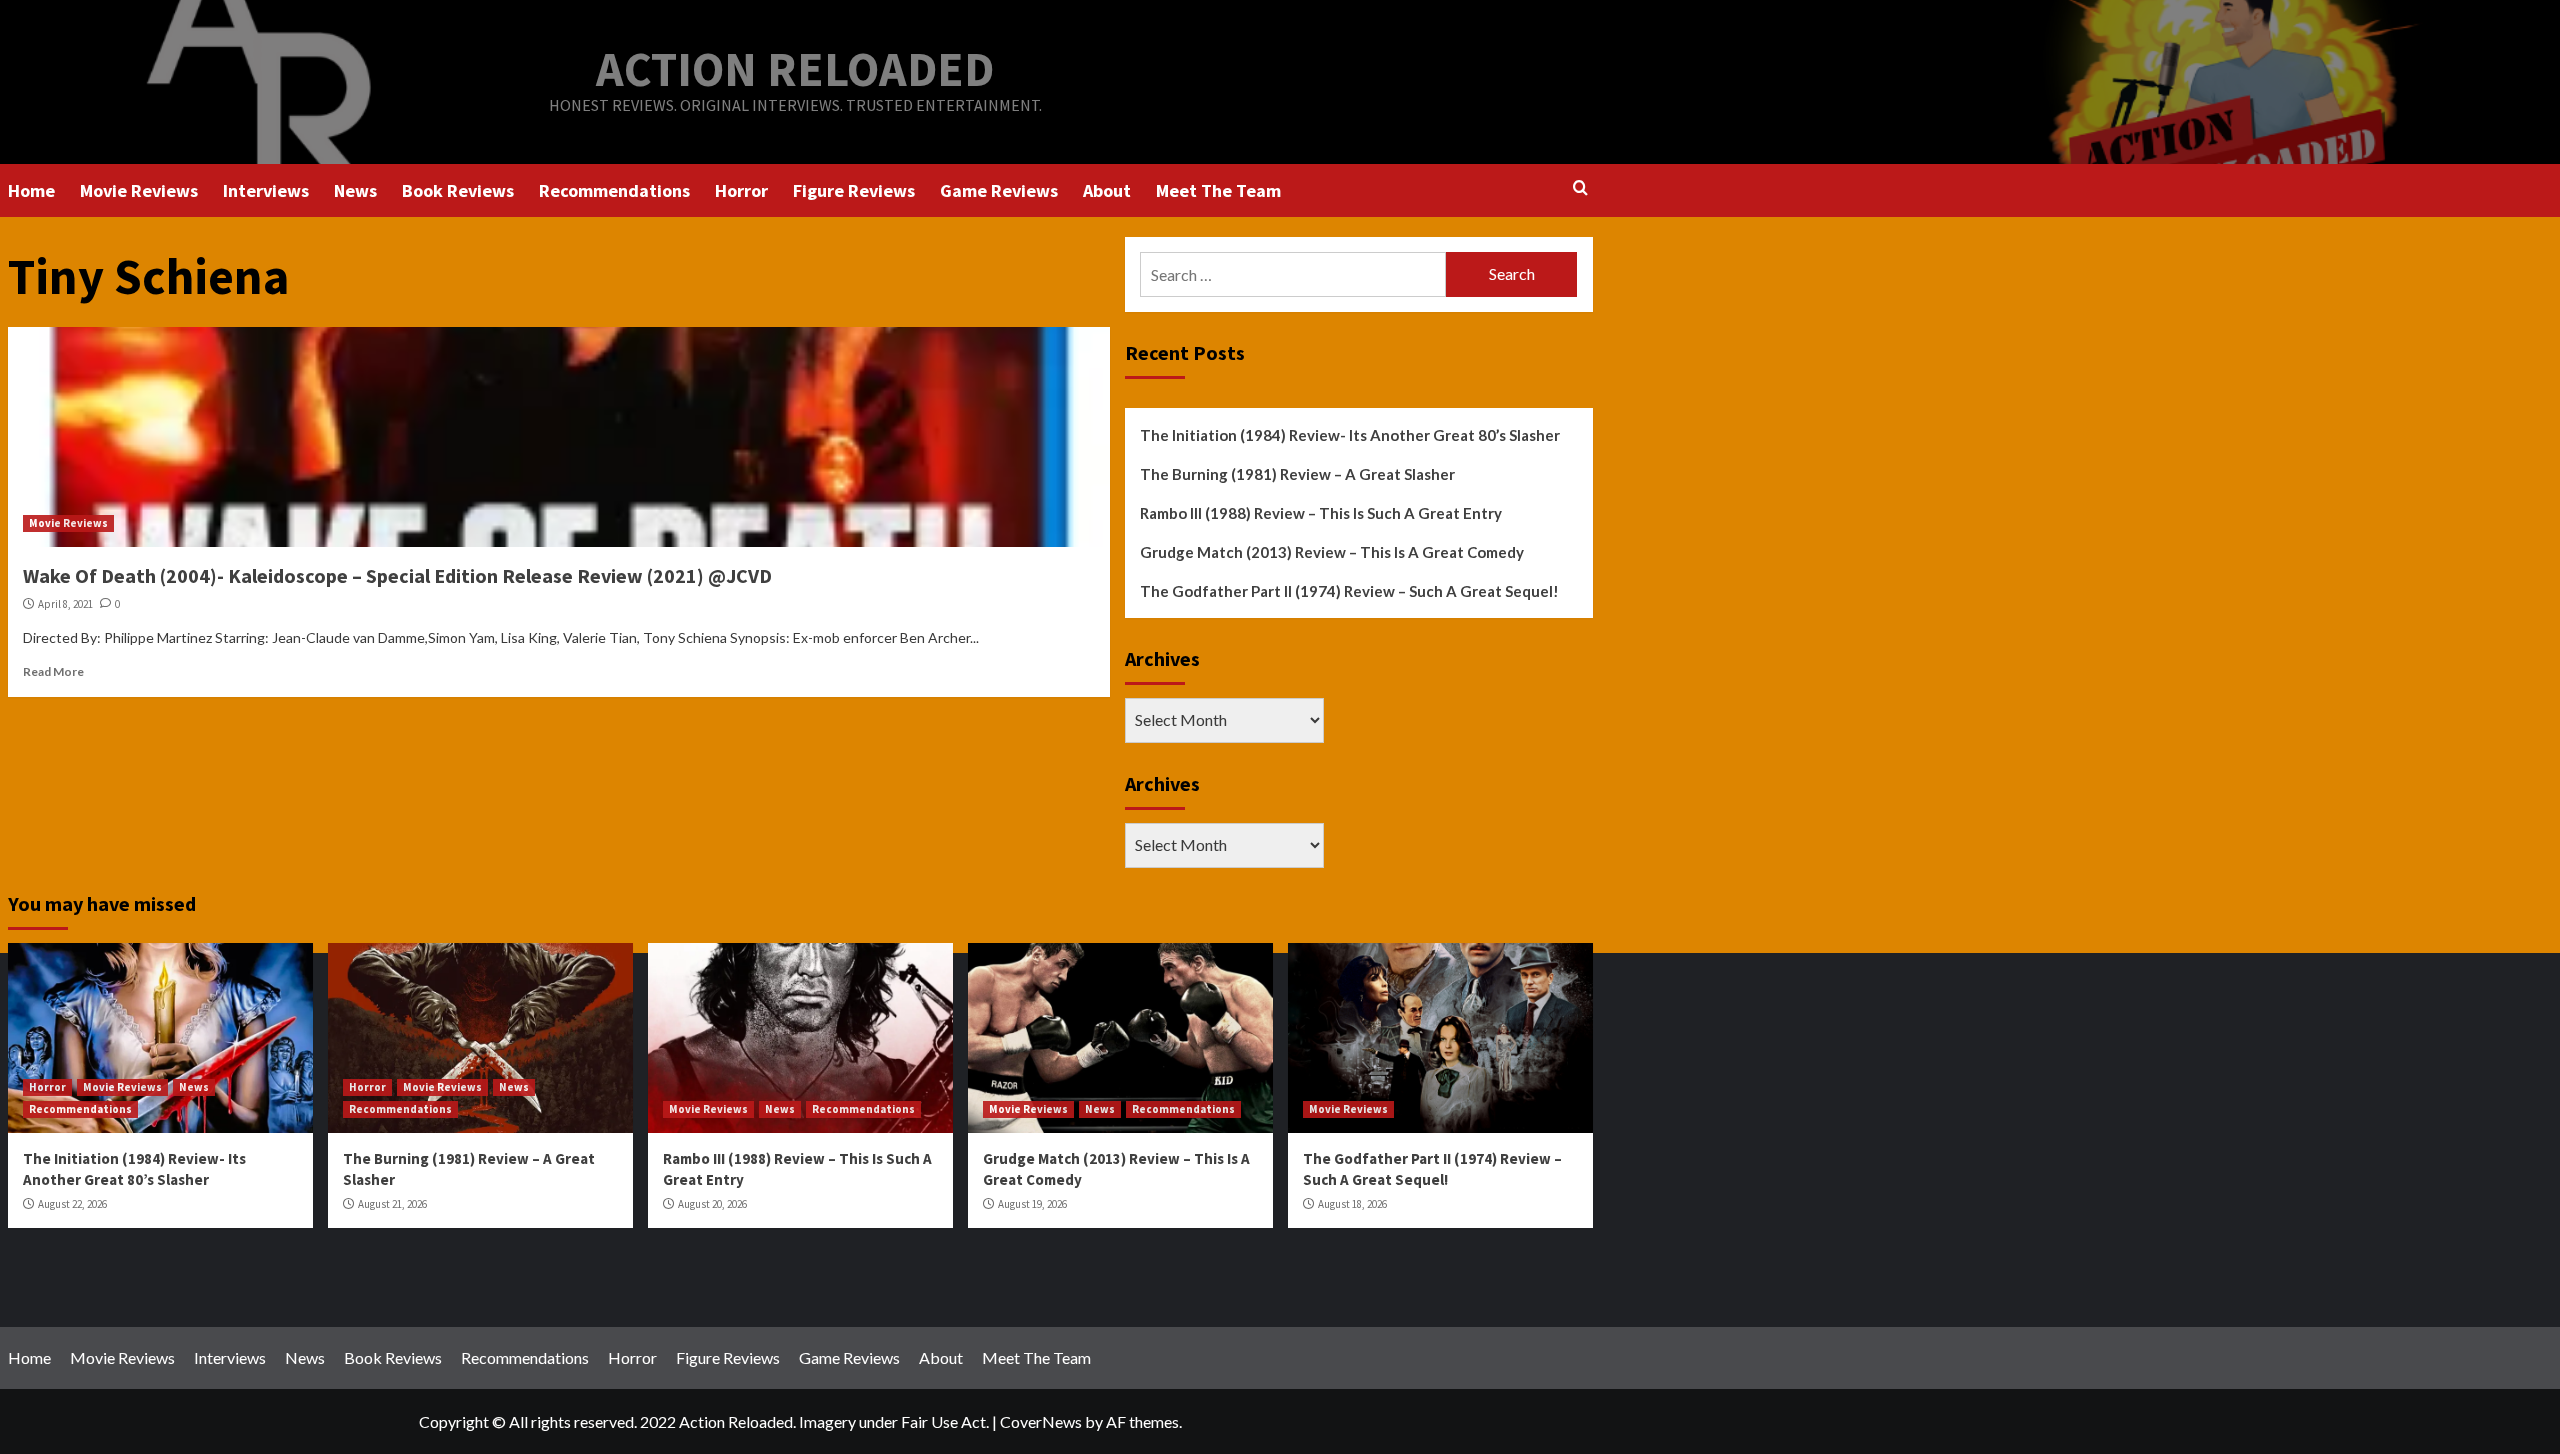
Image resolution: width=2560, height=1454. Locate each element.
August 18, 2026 (1352, 1204)
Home (31, 190)
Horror (741, 190)
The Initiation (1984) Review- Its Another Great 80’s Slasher (1350, 435)
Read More (53, 671)
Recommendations (614, 190)
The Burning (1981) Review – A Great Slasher (1297, 474)
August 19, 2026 (1032, 1204)
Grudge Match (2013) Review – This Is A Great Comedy (1332, 552)
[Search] (1580, 188)
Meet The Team (1218, 190)
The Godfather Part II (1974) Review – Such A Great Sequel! (1349, 591)
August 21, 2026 (392, 1204)
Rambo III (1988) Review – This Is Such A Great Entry (1321, 513)
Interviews (266, 190)
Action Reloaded (795, 69)
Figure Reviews (854, 190)
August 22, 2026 (72, 1204)
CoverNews (1041, 1421)
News (355, 190)
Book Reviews (458, 190)
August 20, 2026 (712, 1204)
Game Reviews (999, 190)
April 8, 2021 (65, 604)
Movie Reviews (139, 190)
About (1107, 190)
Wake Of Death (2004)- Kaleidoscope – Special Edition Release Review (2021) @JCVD (397, 575)
